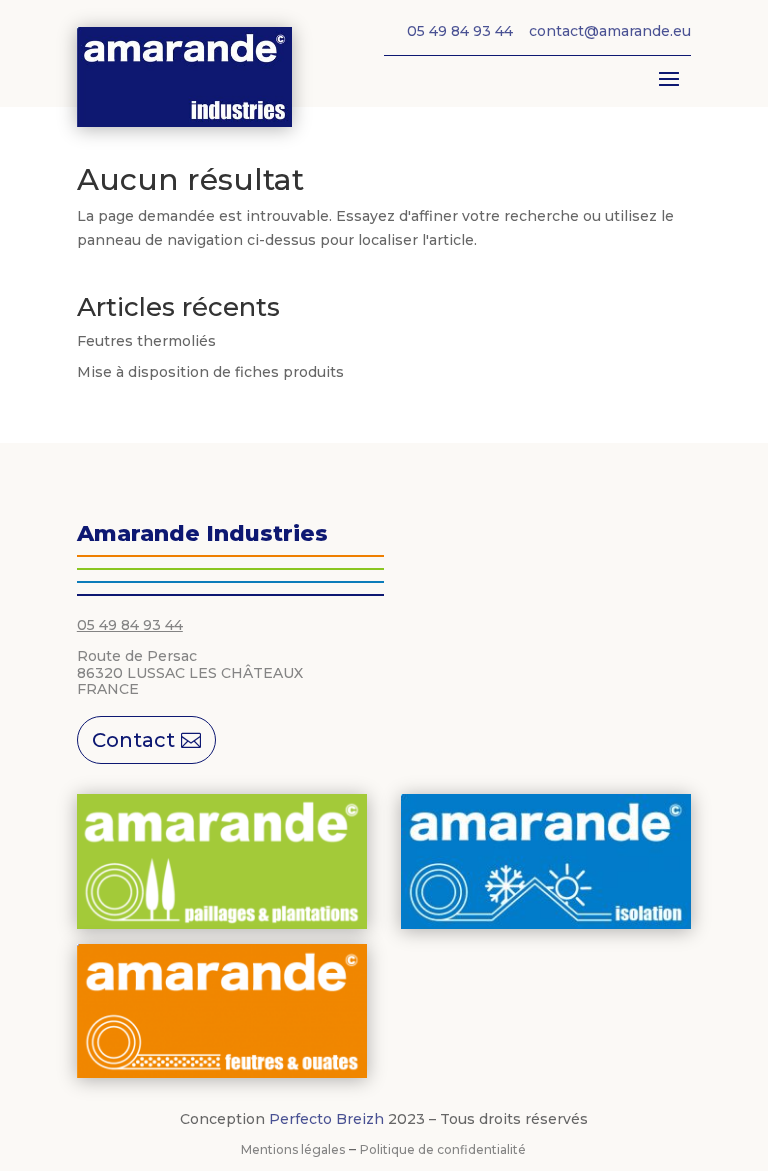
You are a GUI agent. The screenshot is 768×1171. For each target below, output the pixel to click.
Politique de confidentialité (443, 1149)
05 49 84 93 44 (130, 625)
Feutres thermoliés (146, 341)
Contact (133, 740)
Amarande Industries (202, 533)
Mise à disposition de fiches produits (210, 372)
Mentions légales (293, 1149)
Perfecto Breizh (326, 1119)
